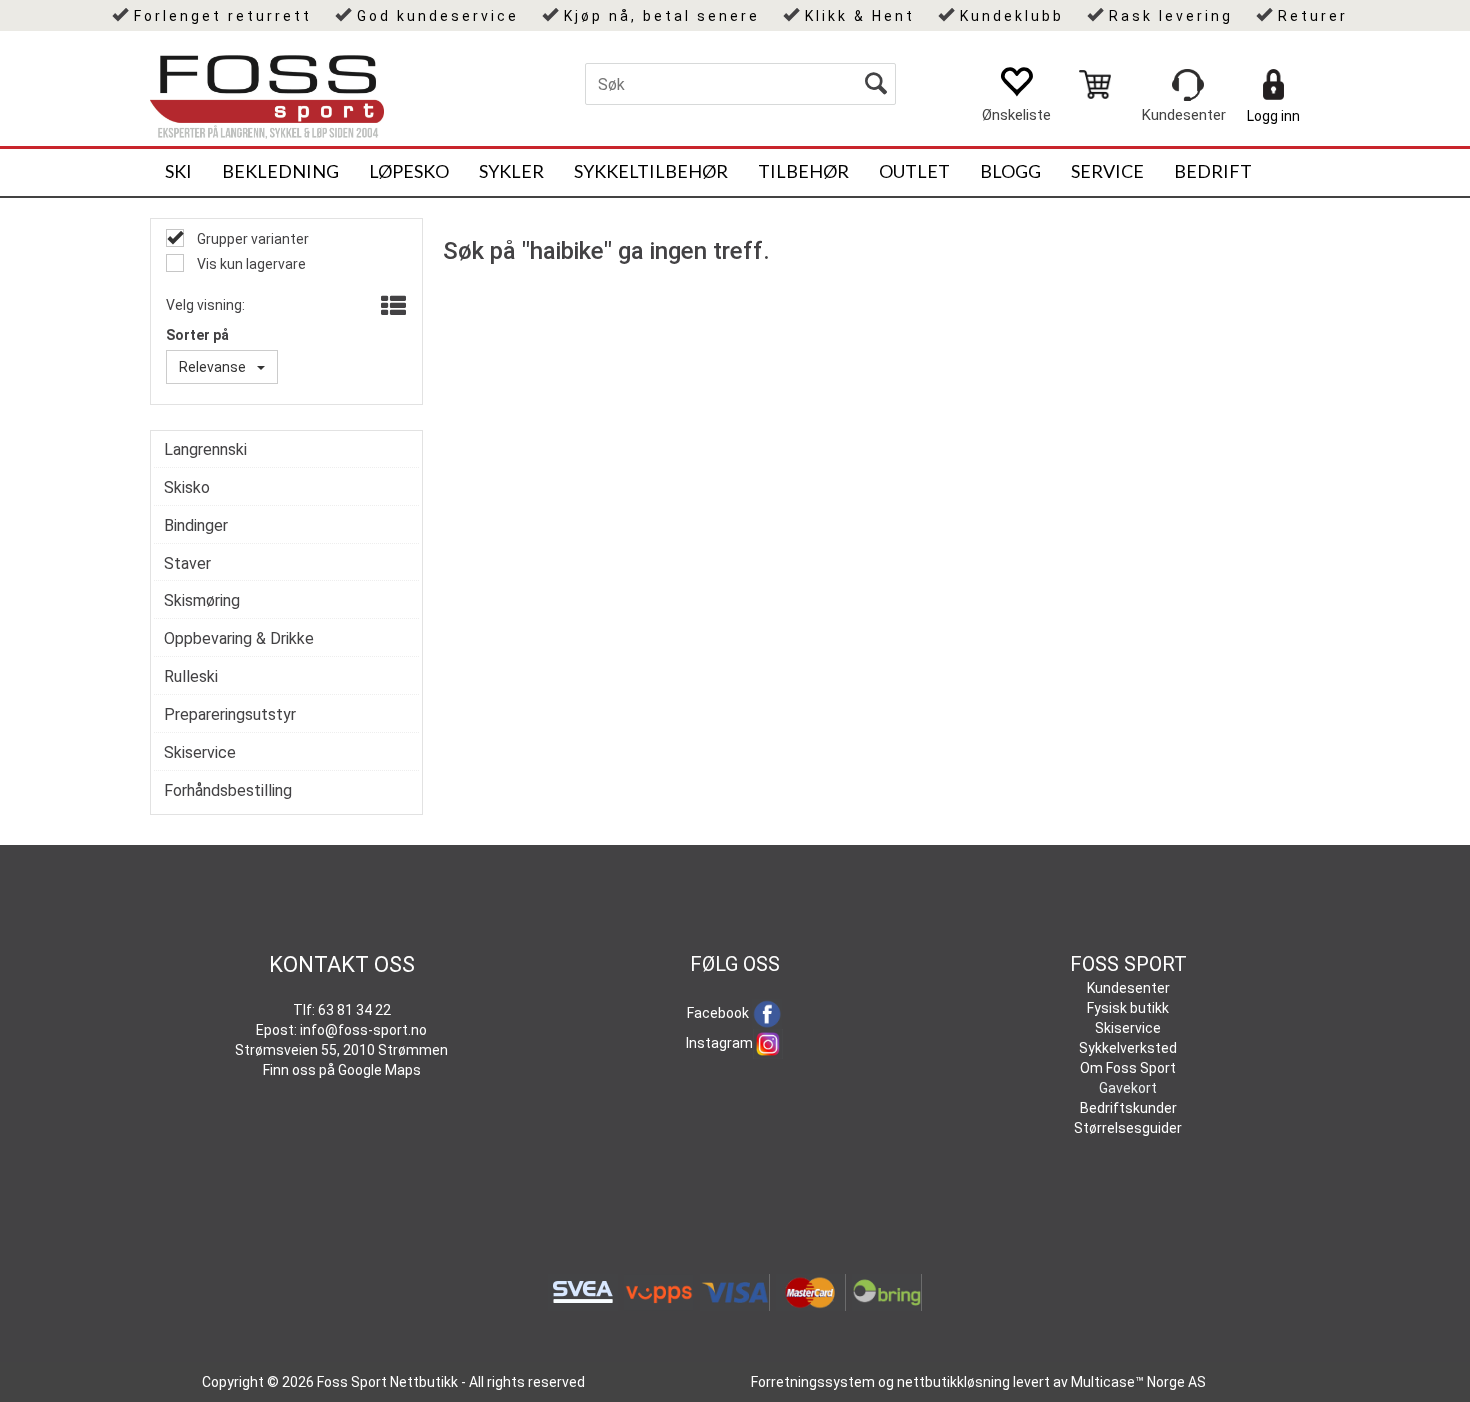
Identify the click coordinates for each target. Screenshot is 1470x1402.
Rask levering (1171, 16)
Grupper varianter (251, 239)
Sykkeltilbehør (651, 171)
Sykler (511, 171)
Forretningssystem (813, 1382)
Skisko (187, 487)
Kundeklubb (1012, 16)
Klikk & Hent (860, 16)
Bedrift (1213, 171)
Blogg (1010, 171)
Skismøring (202, 600)
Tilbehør (803, 171)
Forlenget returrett (223, 16)
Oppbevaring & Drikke (239, 638)
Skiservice (200, 752)
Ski (178, 171)
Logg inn (1273, 116)
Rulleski (191, 676)
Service (1107, 171)
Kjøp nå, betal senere (662, 16)
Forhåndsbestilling (228, 790)
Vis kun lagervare (250, 264)
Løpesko (409, 171)
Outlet (914, 171)
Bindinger (196, 525)
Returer (1313, 16)
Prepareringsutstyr (230, 714)
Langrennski (205, 449)
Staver (187, 563)
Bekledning (280, 171)
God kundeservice (438, 16)
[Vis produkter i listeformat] (391, 307)
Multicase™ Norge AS (1138, 1382)
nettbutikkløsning (953, 1382)
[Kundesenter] (1188, 85)
